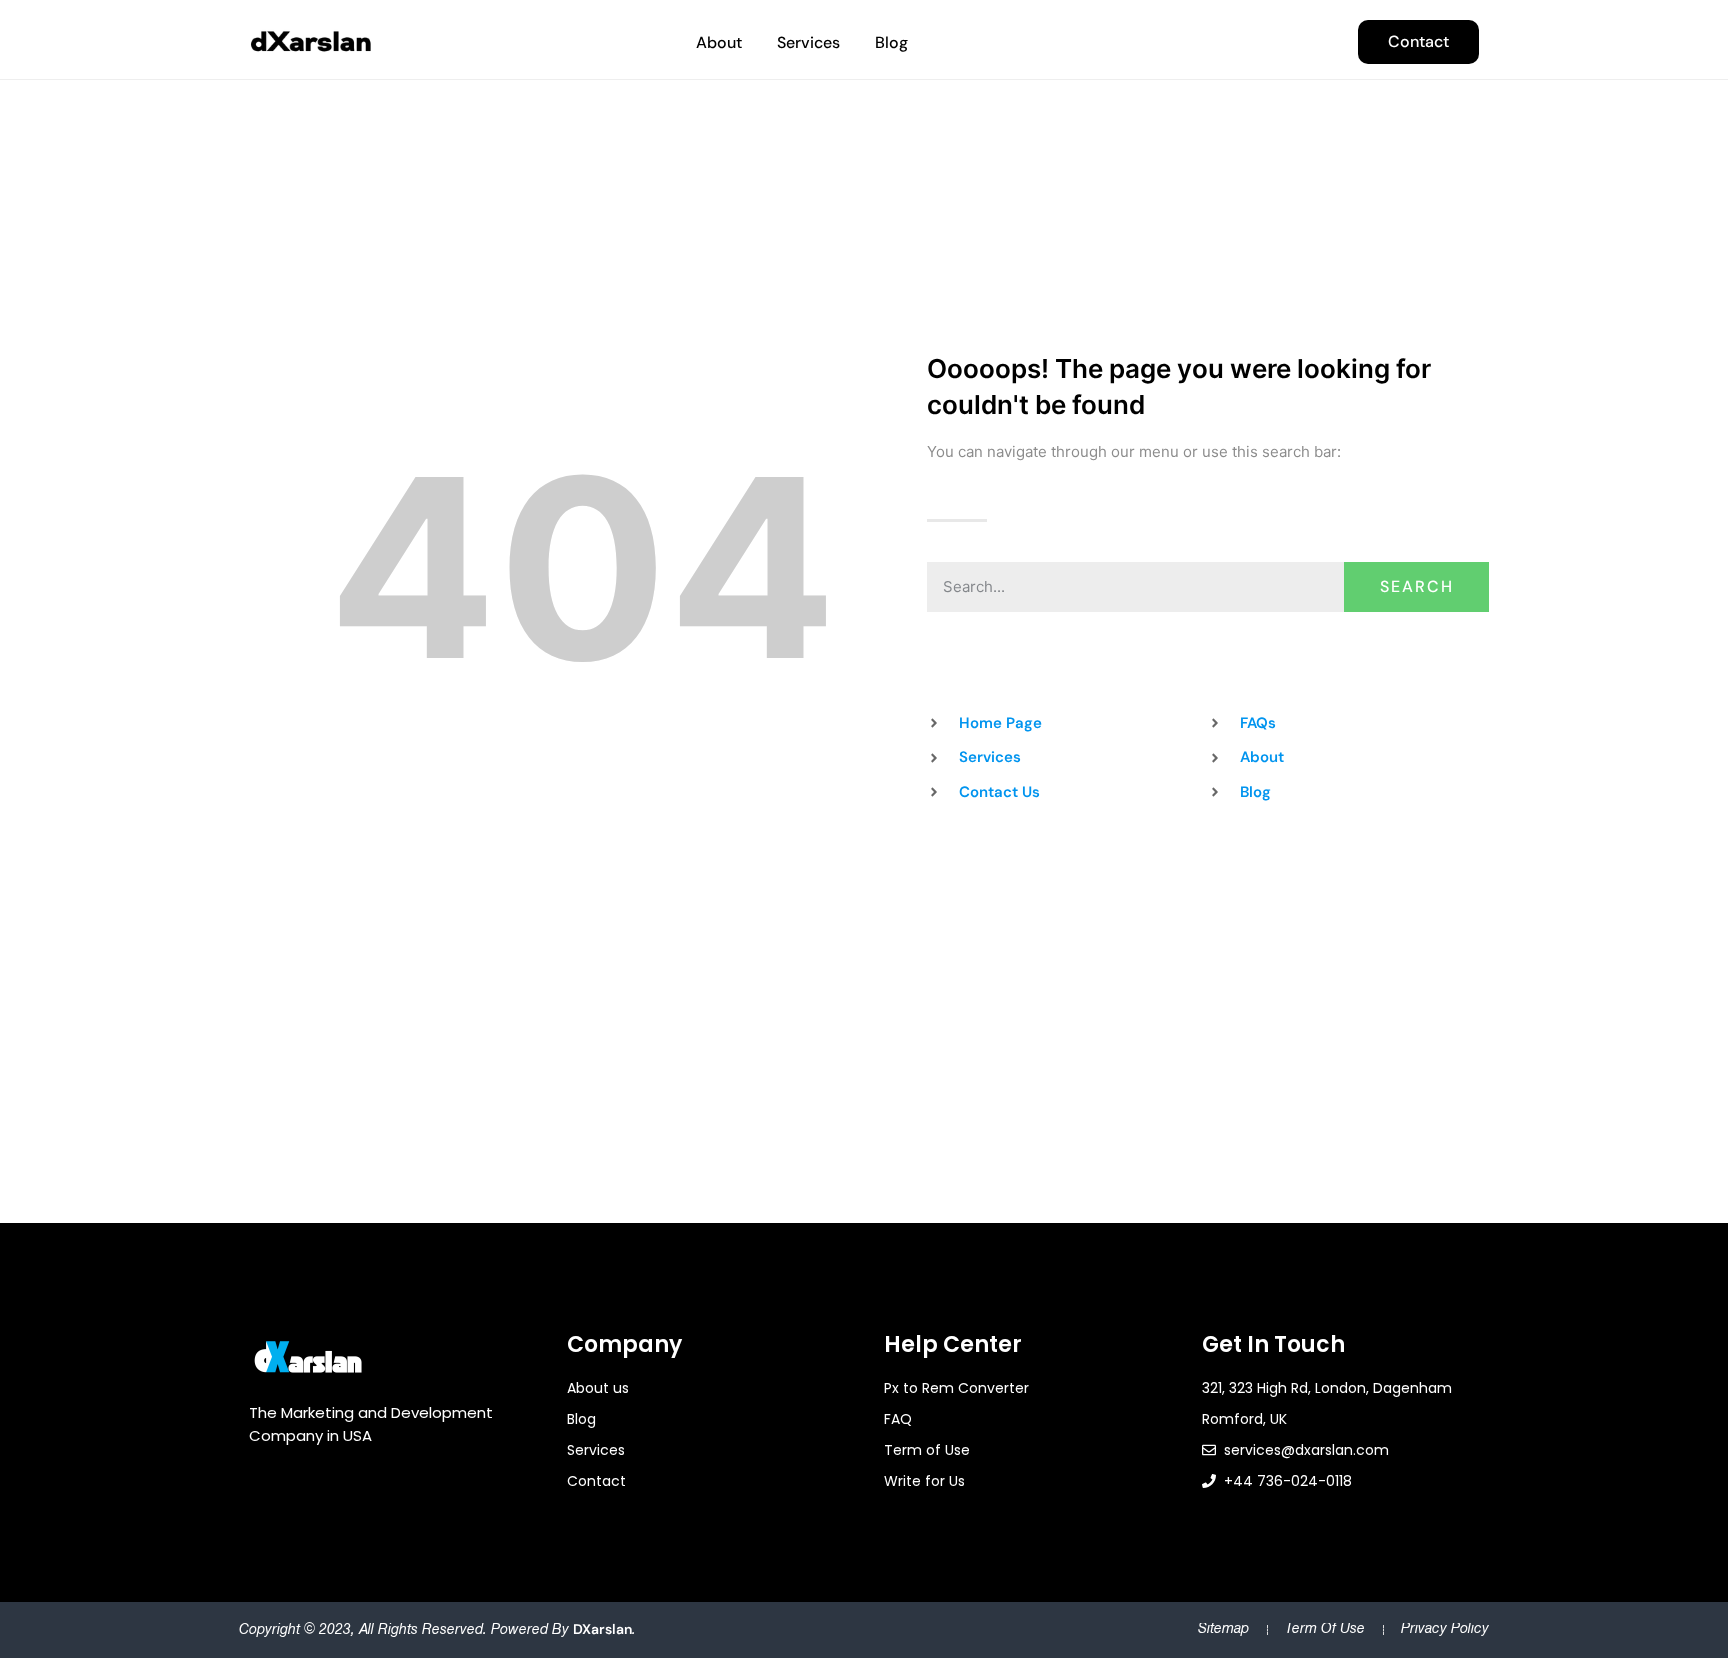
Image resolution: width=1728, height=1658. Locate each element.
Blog (891, 42)
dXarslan (602, 1629)
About (719, 42)
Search (1417, 586)
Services (808, 42)
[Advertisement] (864, 953)
